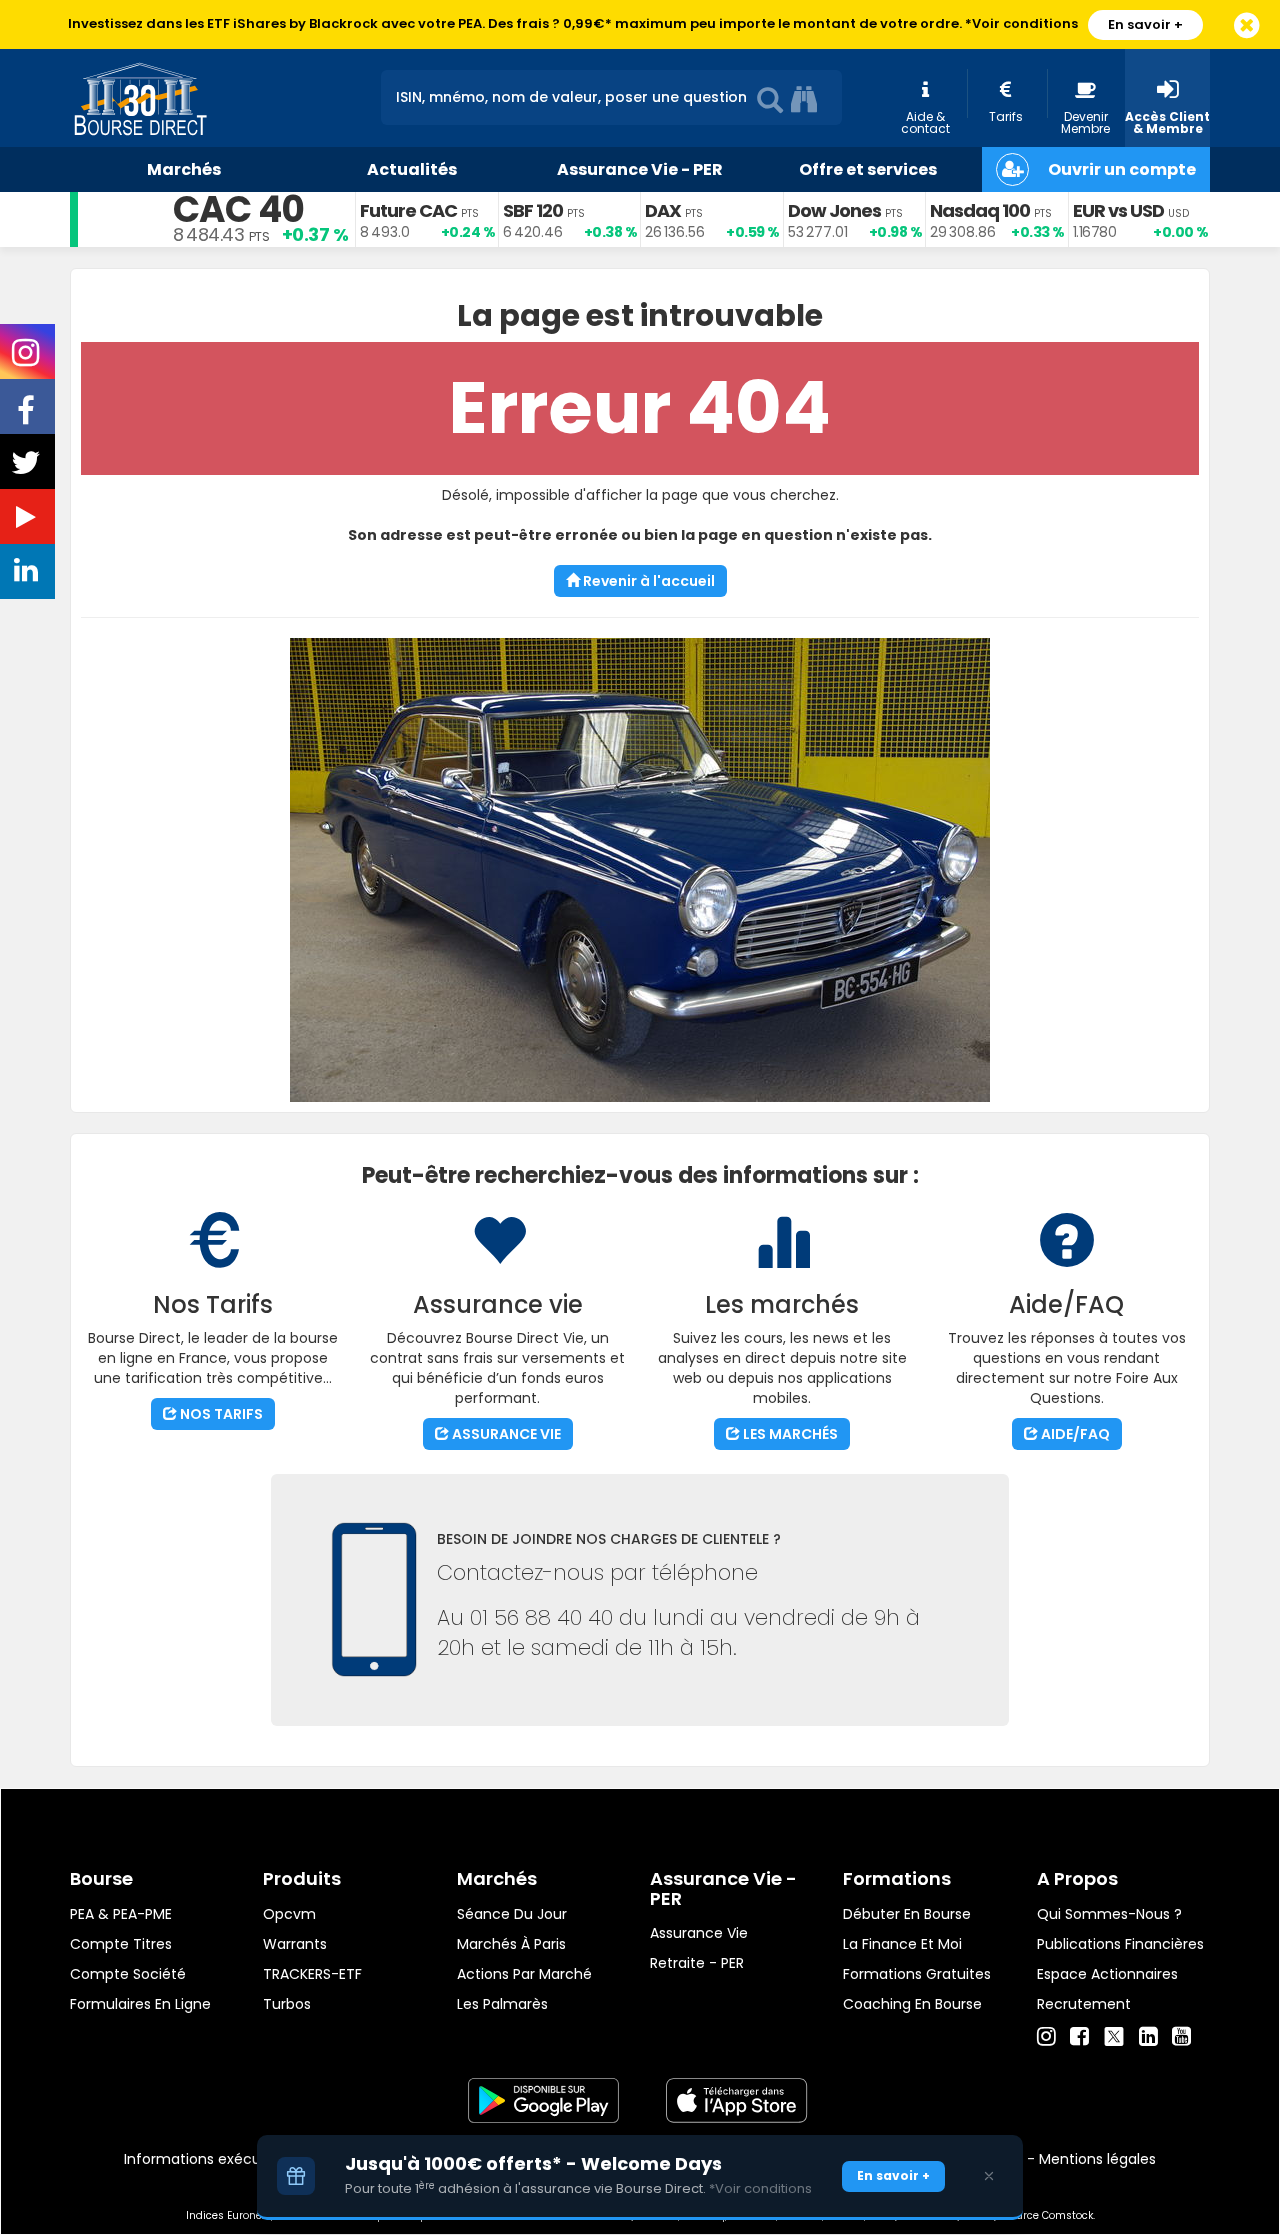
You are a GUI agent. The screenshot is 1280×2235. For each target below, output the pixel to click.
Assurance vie (699, 1933)
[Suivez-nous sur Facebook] (28, 417)
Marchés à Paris (511, 1944)
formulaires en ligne (140, 2004)
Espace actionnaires (1107, 1974)
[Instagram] (1046, 2037)
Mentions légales (1097, 2159)
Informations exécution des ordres (244, 2159)
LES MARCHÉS (789, 1434)
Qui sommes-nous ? (1109, 1914)
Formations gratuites (917, 1974)
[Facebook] (1079, 2037)
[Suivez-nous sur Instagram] (27, 359)
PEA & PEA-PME (121, 1914)
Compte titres (121, 1944)
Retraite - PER (697, 1963)
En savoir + (1145, 24)
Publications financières (1120, 1944)
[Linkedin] (1148, 2037)
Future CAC (408, 210)
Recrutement (1084, 2004)
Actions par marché (524, 1974)
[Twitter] (1114, 2034)
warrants (295, 1944)
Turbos (287, 2004)
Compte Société (128, 1974)
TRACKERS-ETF (312, 1974)
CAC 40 (238, 209)
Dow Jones (834, 210)
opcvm (289, 1914)
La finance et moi (902, 1944)
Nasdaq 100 (980, 210)
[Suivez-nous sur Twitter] (28, 469)
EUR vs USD (1118, 210)
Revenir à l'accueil (647, 581)
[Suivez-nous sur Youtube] (28, 521)
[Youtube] (1181, 2037)
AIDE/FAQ (1074, 1434)
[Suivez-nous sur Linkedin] (28, 575)
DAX (663, 210)
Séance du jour (512, 1914)
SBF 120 (533, 210)
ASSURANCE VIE (505, 1434)
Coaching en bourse (912, 2004)
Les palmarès (502, 2004)
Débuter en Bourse (907, 1914)
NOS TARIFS (220, 1414)
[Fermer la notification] (1247, 26)
